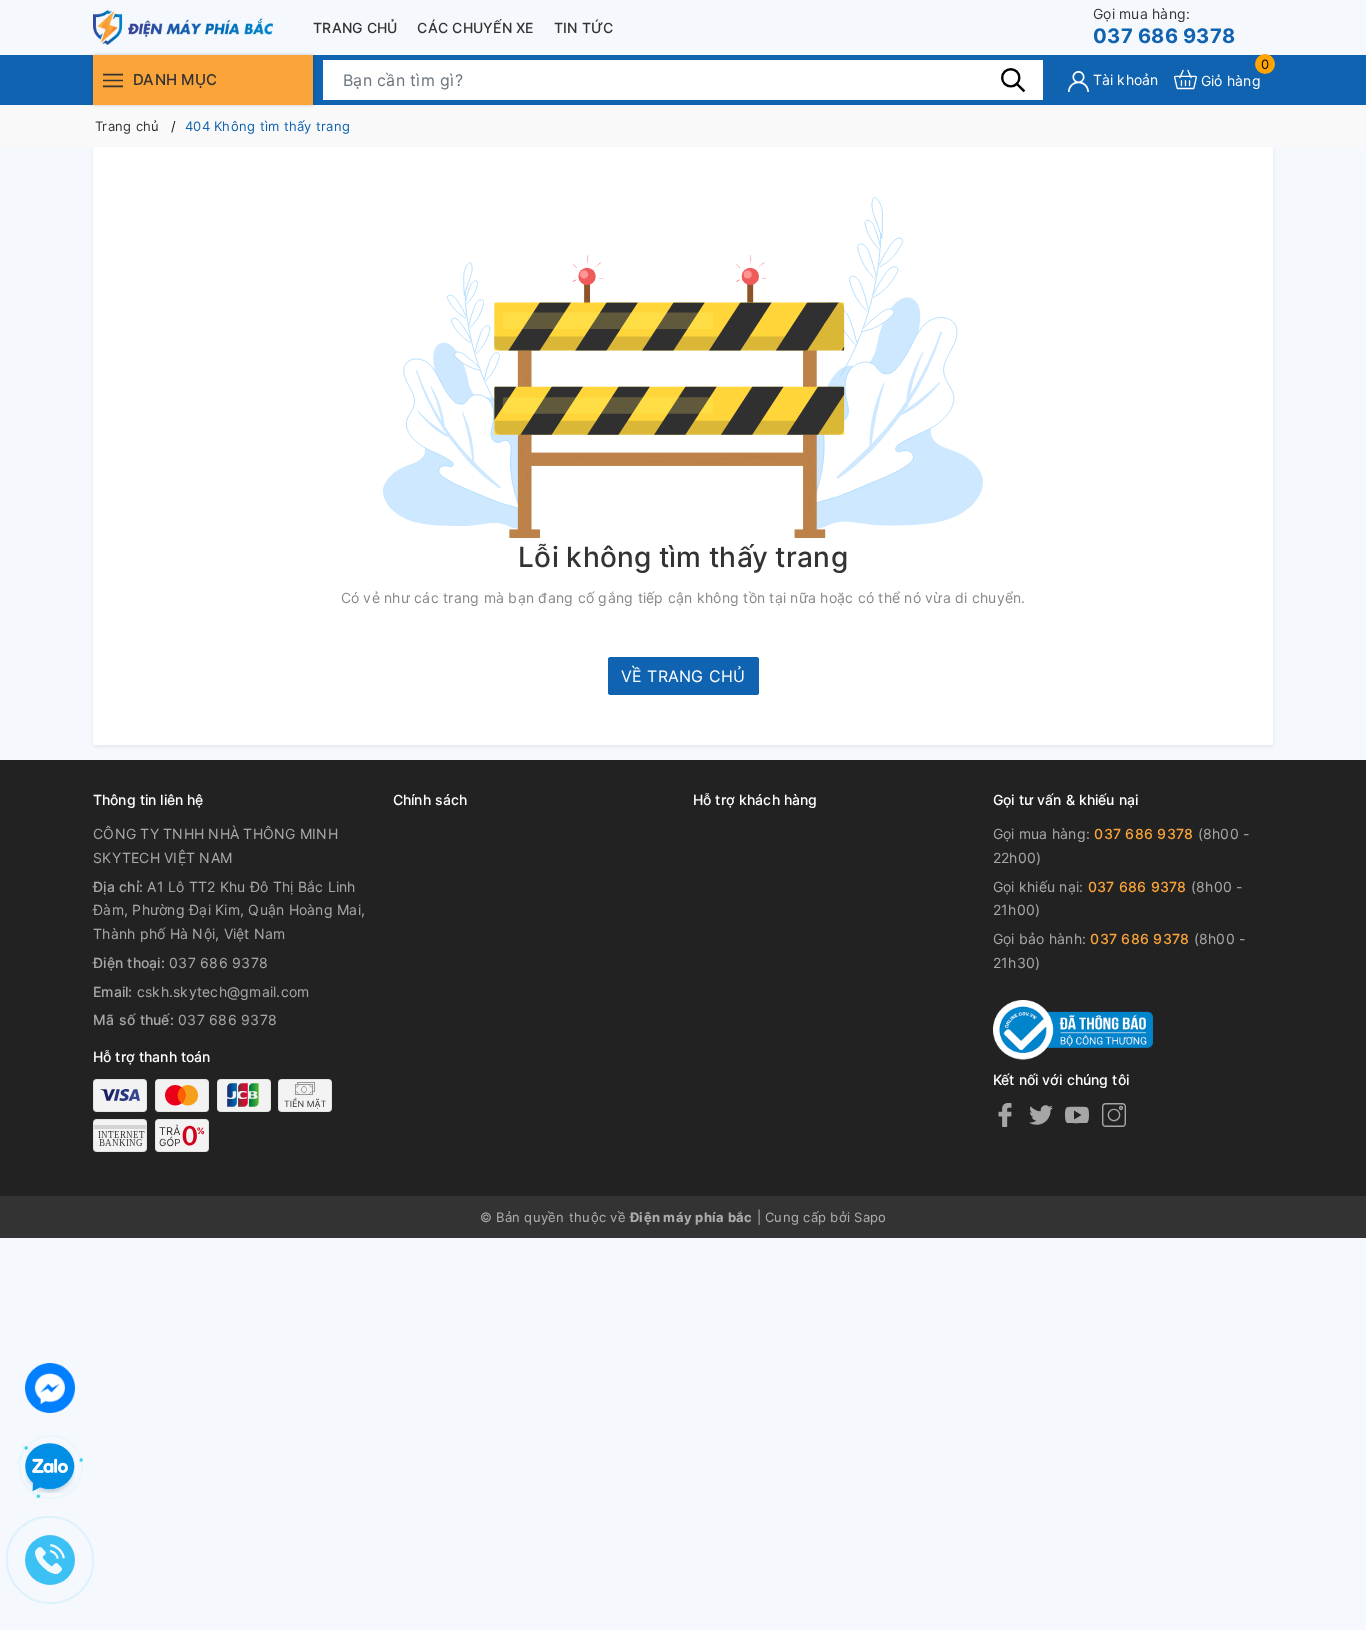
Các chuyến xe (475, 27)
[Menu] (113, 79)
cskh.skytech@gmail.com (223, 991)
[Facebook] (1005, 1114)
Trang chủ (355, 27)
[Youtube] (1077, 1114)
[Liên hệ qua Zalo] (50, 1468)
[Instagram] (1114, 1114)
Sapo (870, 1217)
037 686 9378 (1164, 26)
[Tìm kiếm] (1013, 79)
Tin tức (584, 27)
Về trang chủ (683, 676)
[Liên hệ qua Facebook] (50, 1385)
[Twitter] (1041, 1114)
